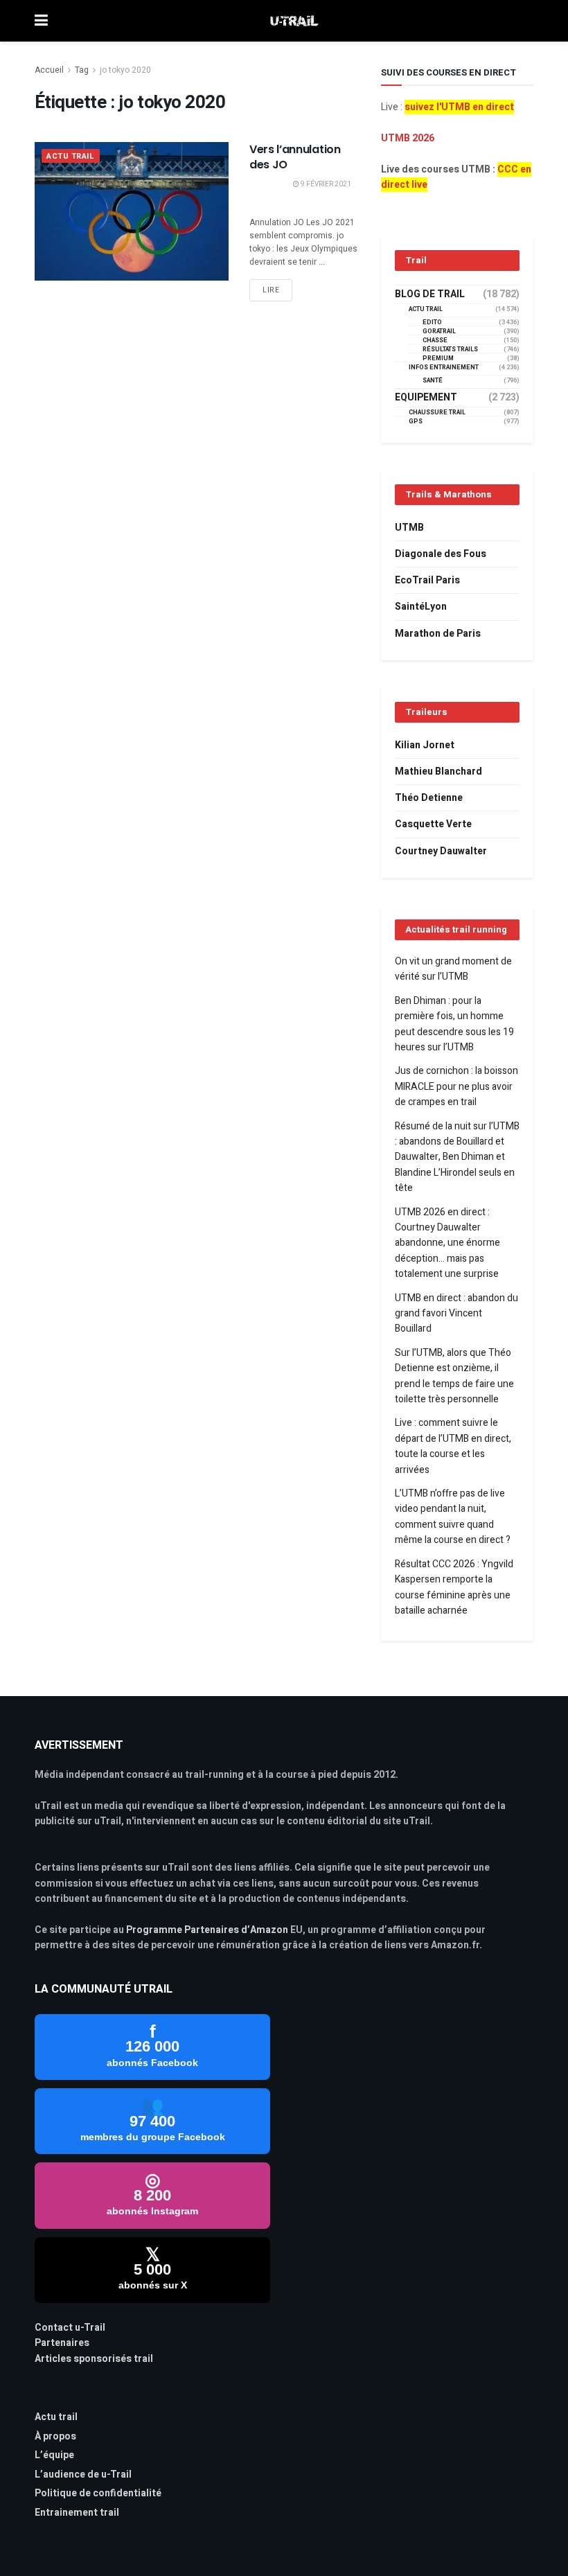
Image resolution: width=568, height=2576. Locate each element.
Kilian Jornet (425, 745)
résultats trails (450, 350)
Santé (433, 381)
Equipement (426, 398)
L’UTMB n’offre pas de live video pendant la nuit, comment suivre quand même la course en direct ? (453, 1517)
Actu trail (56, 2417)
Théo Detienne (429, 798)
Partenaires (62, 2343)
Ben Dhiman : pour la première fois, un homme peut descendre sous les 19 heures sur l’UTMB (454, 1024)
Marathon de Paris (438, 634)
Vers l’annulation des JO (295, 157)
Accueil (49, 70)
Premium (438, 359)
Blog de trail (430, 294)
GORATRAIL (439, 332)
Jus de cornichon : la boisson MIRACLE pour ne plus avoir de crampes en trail (456, 1086)
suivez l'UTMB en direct (459, 107)
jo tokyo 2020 (125, 70)
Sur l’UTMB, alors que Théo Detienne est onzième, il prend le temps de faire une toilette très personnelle (454, 1376)
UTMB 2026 (408, 138)
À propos (55, 2436)
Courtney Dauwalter (441, 851)
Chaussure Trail (437, 413)
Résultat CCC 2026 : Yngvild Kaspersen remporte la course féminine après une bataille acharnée (454, 1587)
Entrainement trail (77, 2513)
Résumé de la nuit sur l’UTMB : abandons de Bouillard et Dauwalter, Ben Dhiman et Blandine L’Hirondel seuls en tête (457, 1157)
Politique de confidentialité (98, 2493)
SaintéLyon (421, 607)
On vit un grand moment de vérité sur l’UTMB (453, 969)
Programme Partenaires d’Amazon (207, 1930)
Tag (82, 70)
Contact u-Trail (70, 2328)
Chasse (435, 341)
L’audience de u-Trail (83, 2474)
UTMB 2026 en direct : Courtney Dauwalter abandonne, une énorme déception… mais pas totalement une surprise (447, 1243)
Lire (271, 290)
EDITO (432, 323)
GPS (416, 422)
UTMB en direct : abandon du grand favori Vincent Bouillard (456, 1314)
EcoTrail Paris (427, 580)
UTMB (409, 528)
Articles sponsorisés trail (94, 2359)
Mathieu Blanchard (438, 771)
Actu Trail (71, 156)
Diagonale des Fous (441, 554)
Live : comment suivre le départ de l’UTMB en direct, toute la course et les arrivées (453, 1446)
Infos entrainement (444, 368)
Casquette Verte (433, 824)
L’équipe (54, 2455)
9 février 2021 (325, 184)
